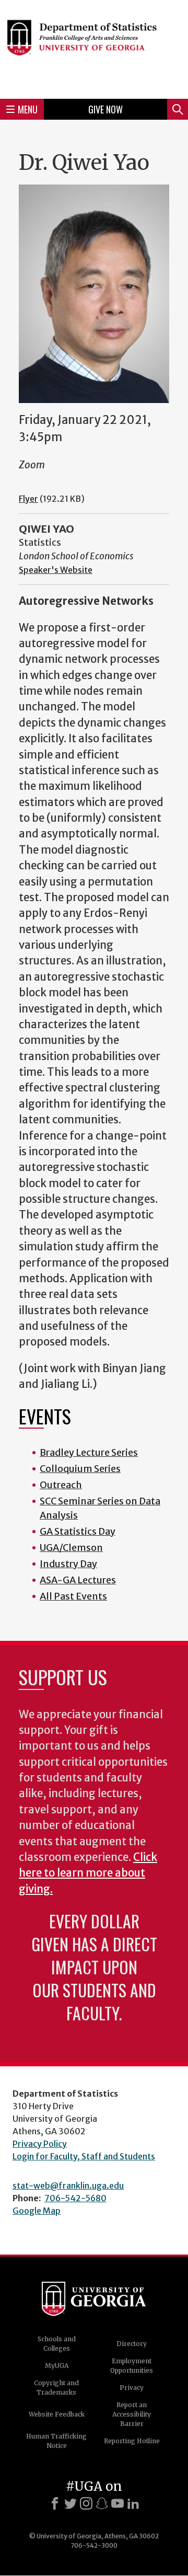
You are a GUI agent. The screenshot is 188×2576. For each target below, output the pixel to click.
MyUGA (57, 2366)
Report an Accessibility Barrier (132, 2414)
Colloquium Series (80, 1469)
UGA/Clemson (71, 1548)
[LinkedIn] (133, 2503)
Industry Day (68, 1564)
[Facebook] (55, 2503)
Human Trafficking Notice (56, 2441)
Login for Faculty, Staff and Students (84, 2156)
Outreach (61, 1485)
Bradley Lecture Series (89, 1452)
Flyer (28, 499)
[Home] (94, 48)
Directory (132, 2344)
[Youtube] (118, 2503)
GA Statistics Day (78, 1531)
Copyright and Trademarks (56, 2388)
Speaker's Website (56, 570)
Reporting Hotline (132, 2441)
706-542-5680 (75, 2198)
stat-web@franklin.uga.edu (68, 2186)
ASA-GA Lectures (78, 1580)
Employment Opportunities (132, 2366)
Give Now (105, 109)
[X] (70, 2503)
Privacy (132, 2388)
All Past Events (73, 1596)
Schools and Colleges (57, 2344)
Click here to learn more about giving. (88, 1873)
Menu (28, 109)
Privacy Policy (40, 2144)
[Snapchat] (102, 2503)
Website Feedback (57, 2414)
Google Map (37, 2211)
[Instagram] (86, 2503)
